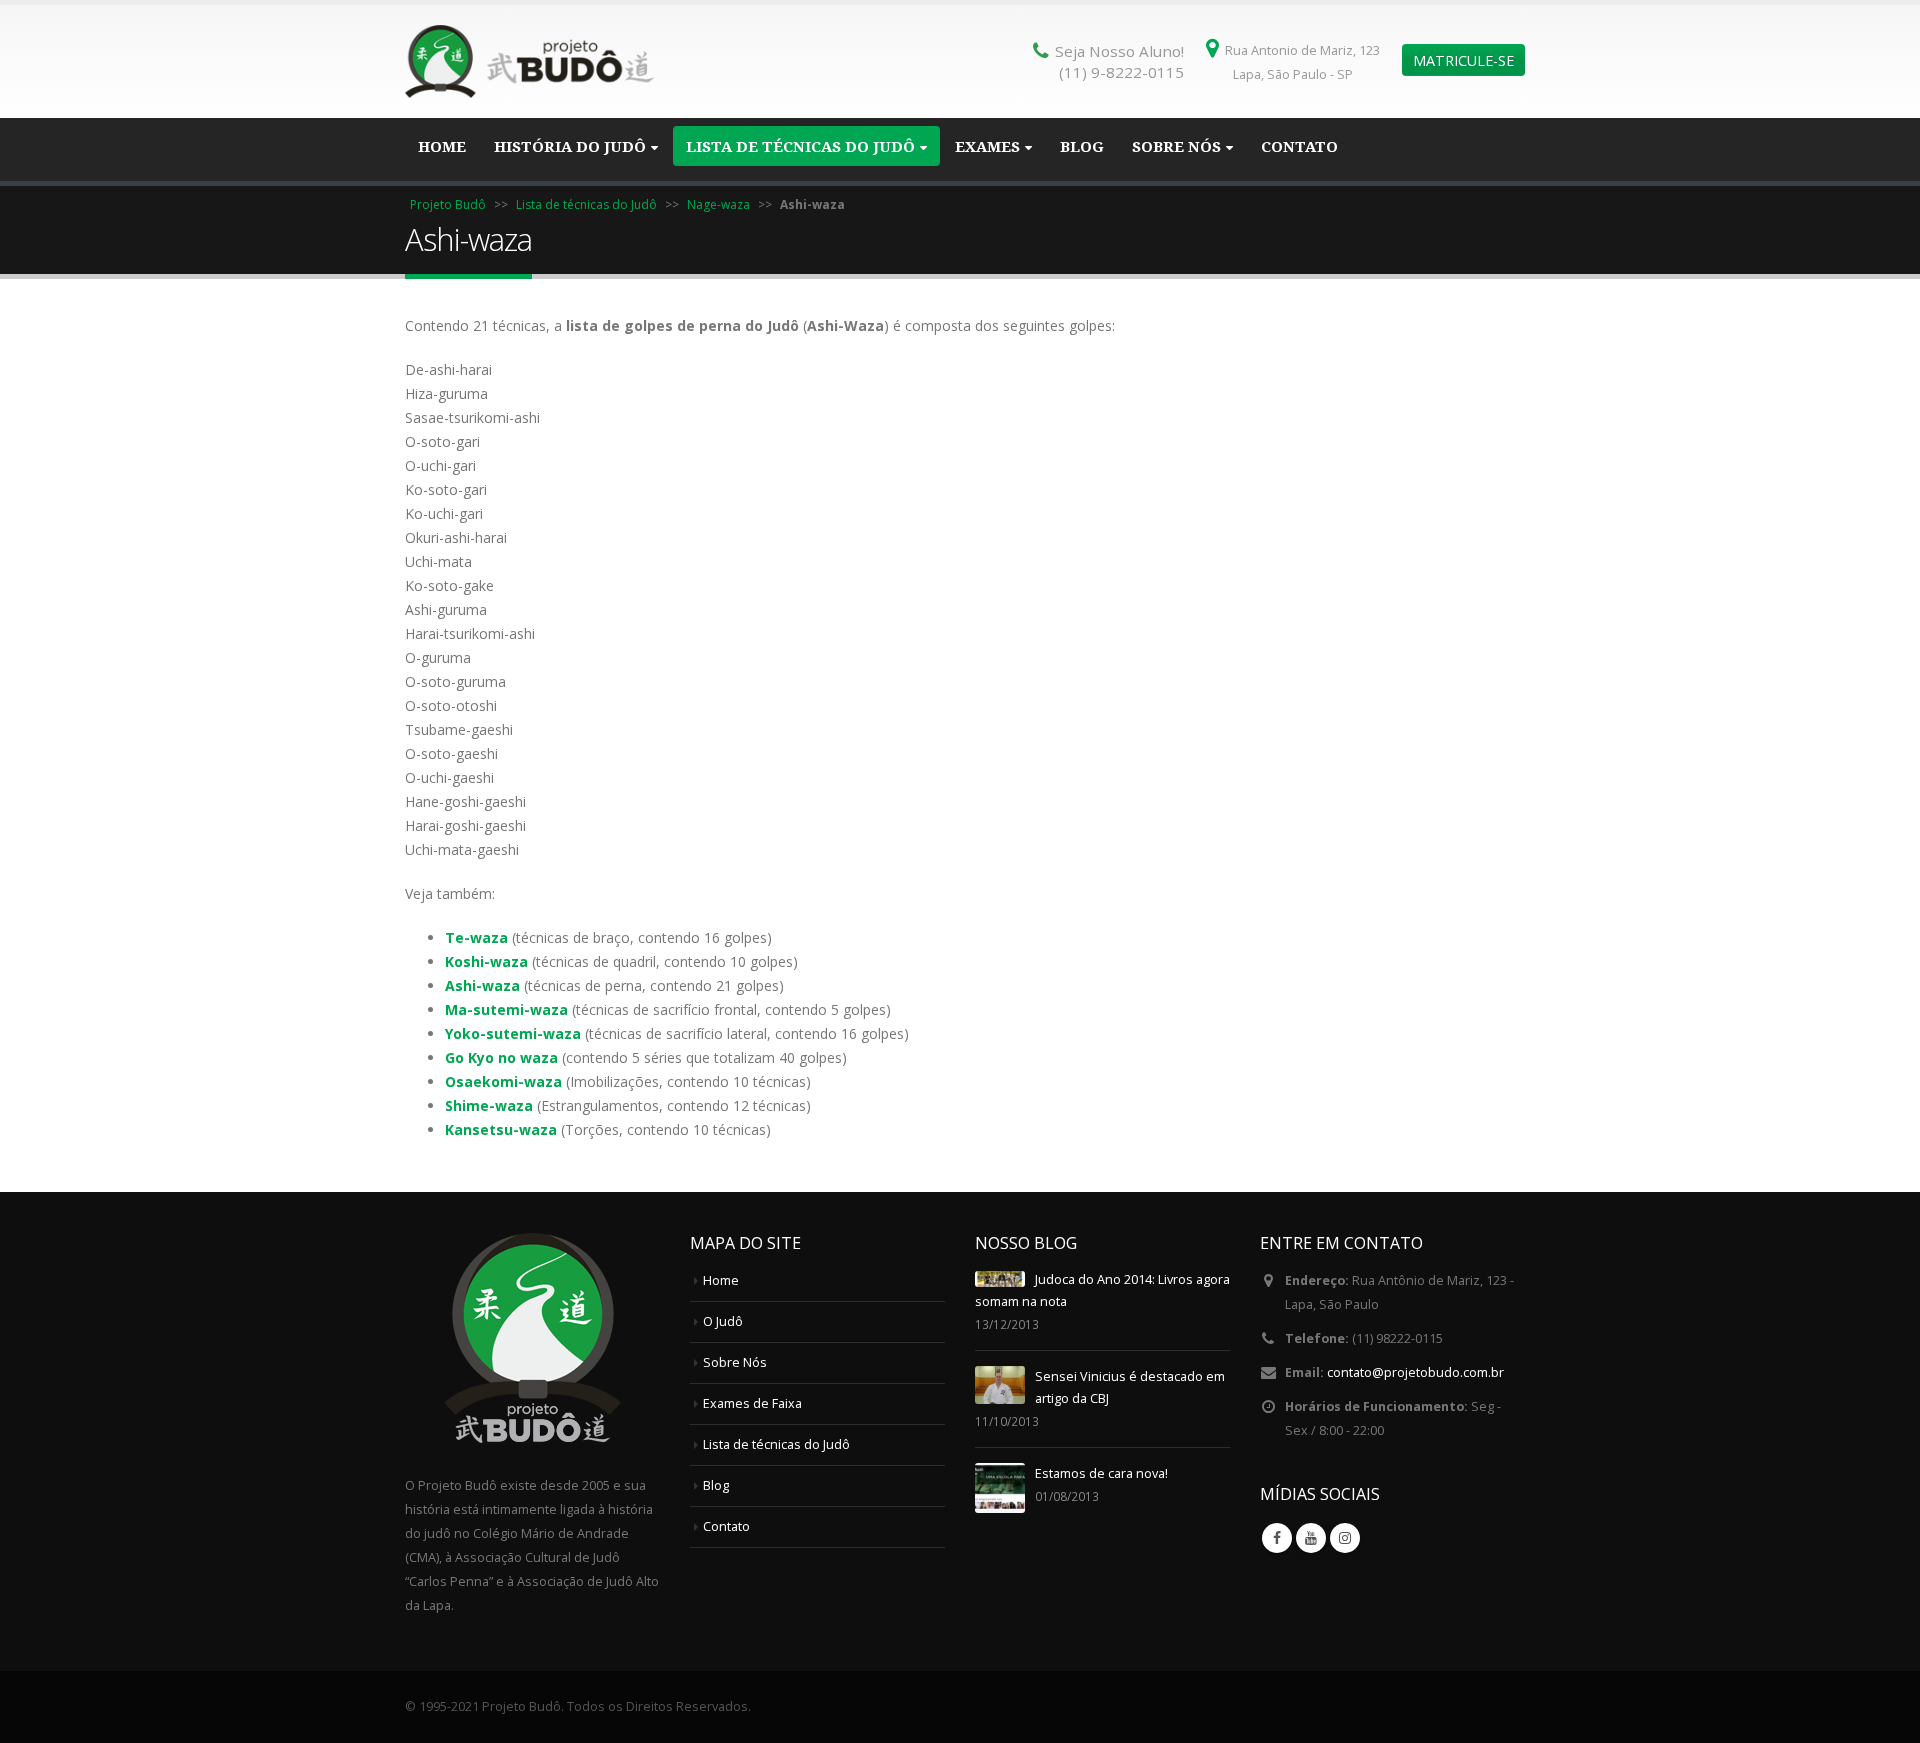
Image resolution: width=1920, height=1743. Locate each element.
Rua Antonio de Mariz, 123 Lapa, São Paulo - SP (1302, 62)
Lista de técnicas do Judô (800, 147)
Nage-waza (718, 204)
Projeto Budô (448, 204)
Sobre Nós (1176, 147)
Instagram (1345, 1538)
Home (442, 147)
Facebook (1277, 1538)
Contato (1299, 147)
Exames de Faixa (752, 1403)
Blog (1082, 147)
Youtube (1311, 1538)
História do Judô (570, 147)
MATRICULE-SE (1463, 60)
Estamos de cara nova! (1101, 1473)
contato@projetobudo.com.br (1415, 1372)
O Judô (723, 1321)
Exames (987, 147)
